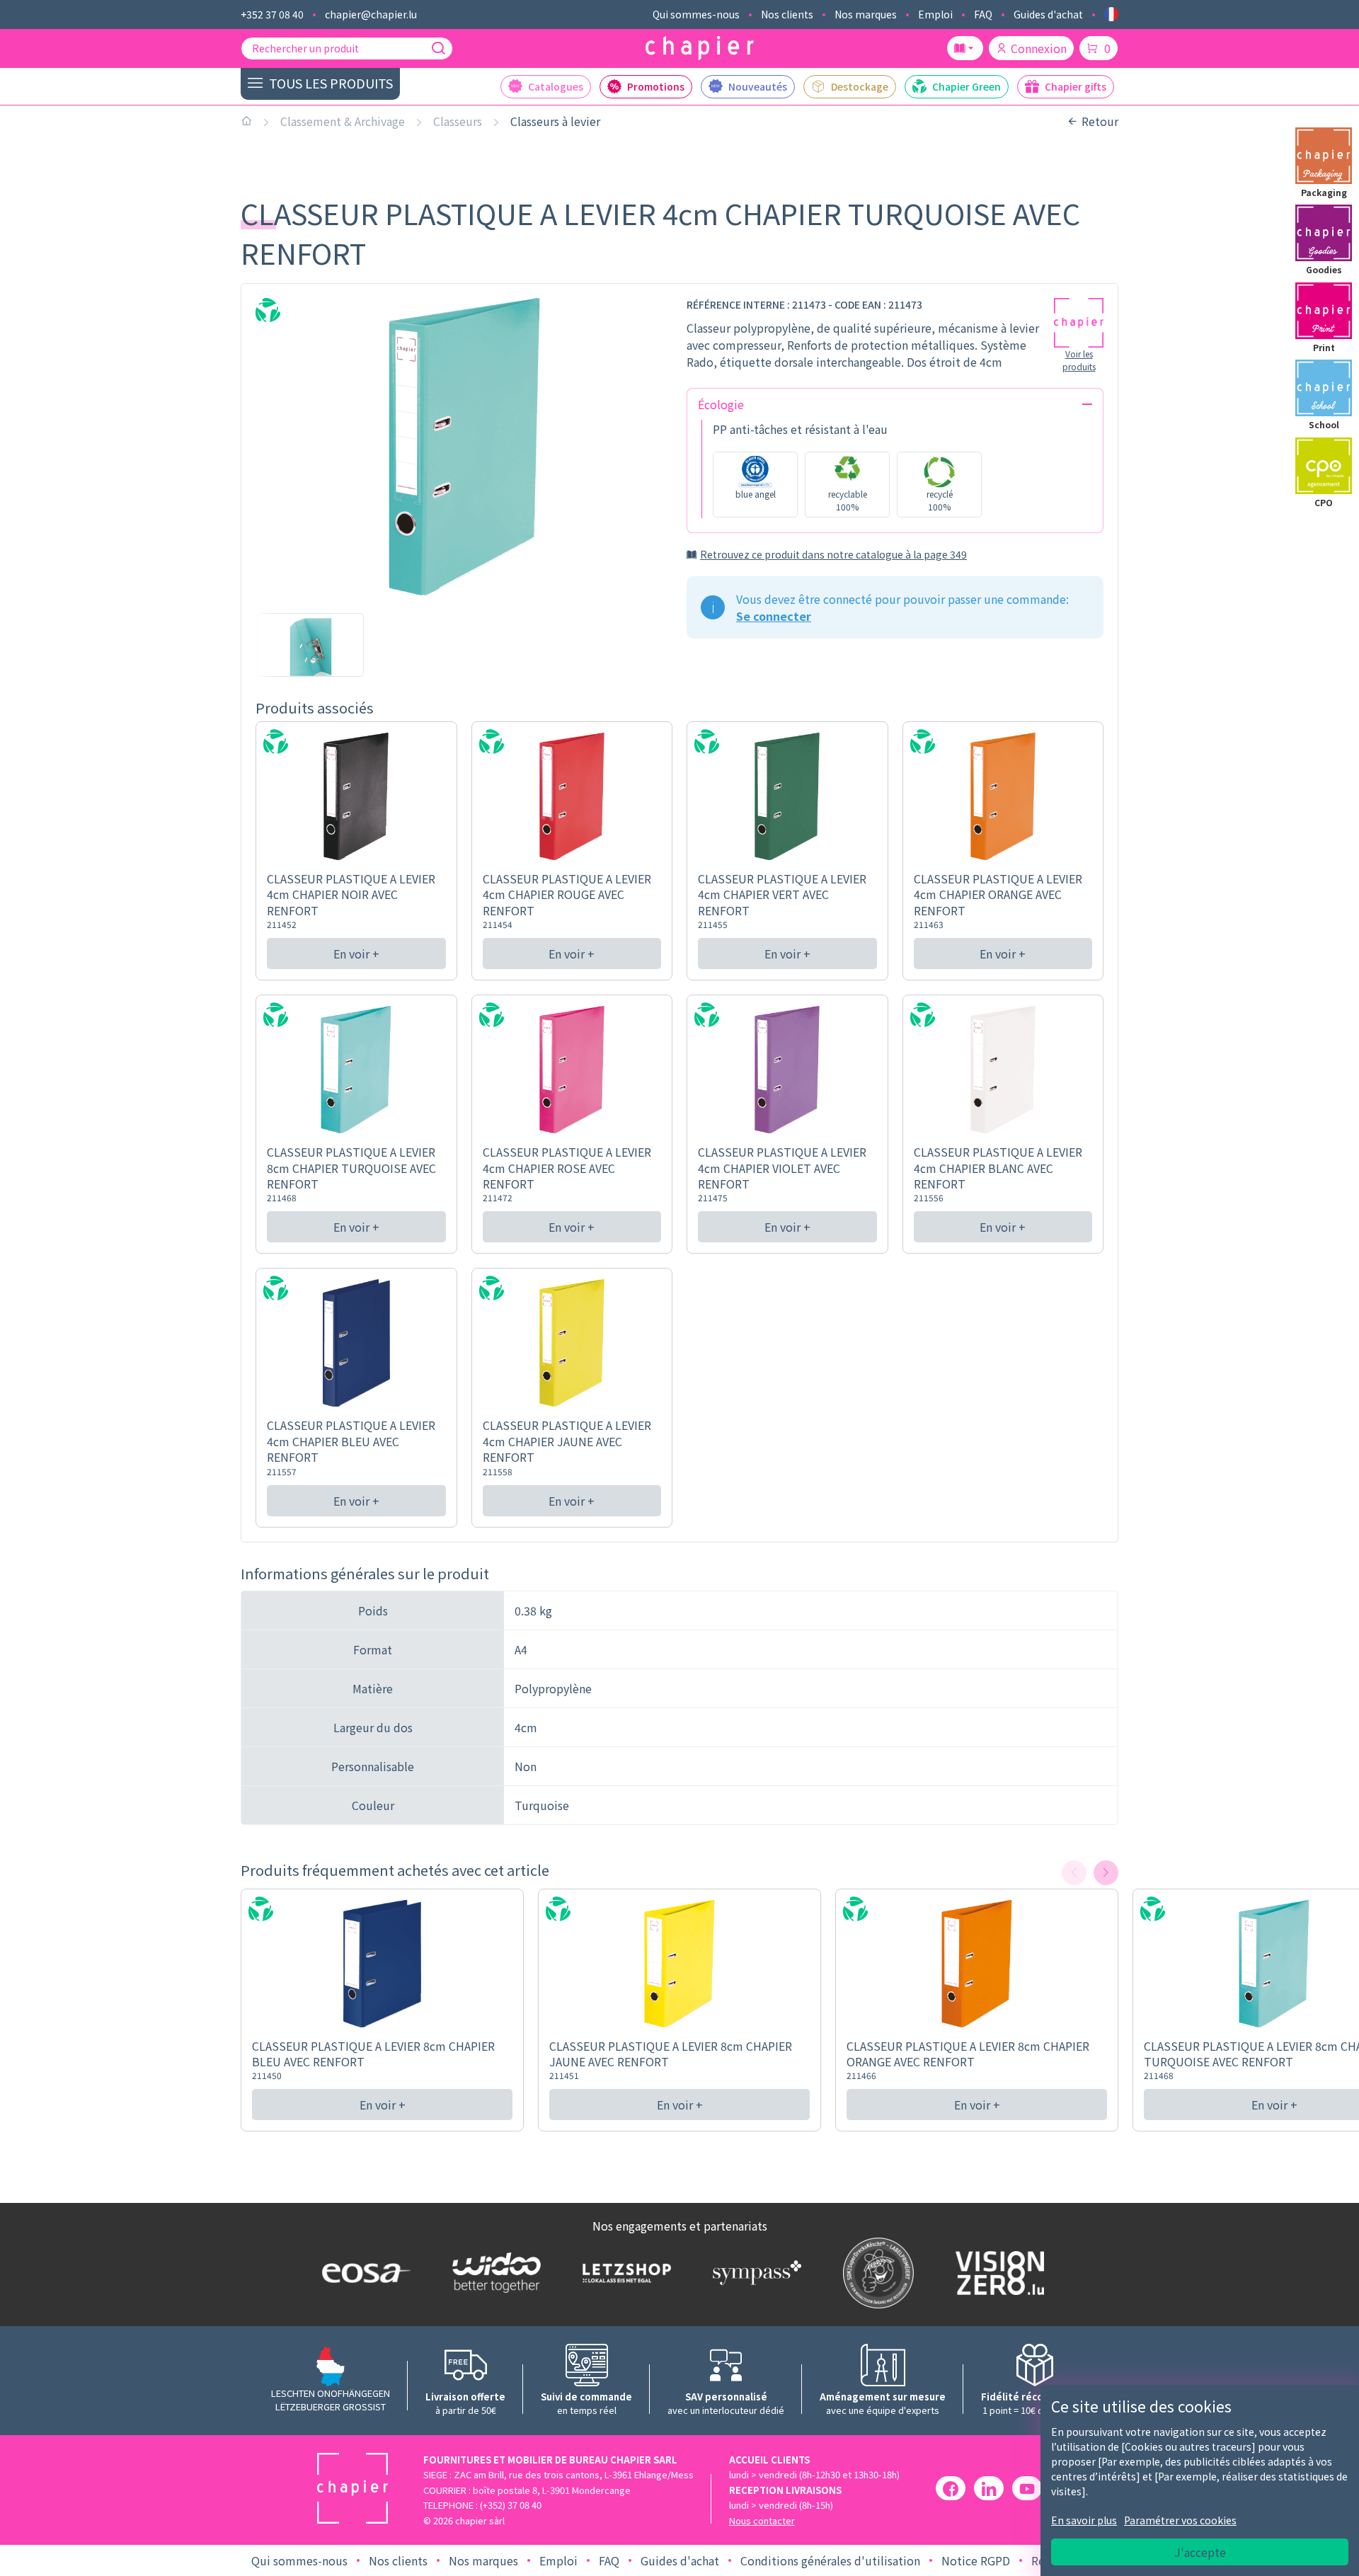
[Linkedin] (989, 2488)
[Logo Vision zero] (997, 2273)
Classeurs (458, 121)
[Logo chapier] (700, 48)
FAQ (983, 14)
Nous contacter (762, 2520)
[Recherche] (438, 48)
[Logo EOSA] (363, 2273)
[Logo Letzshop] (624, 2272)
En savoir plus (1084, 2520)
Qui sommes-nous (696, 14)
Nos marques (866, 14)
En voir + (356, 954)
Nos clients (787, 14)
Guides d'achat (1048, 14)
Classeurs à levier (555, 121)
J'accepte (1200, 2552)
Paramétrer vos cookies (1180, 2520)
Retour (1100, 121)
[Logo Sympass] (754, 2272)
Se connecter (774, 616)
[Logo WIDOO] (493, 2273)
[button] (1106, 1873)
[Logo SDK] (875, 2273)
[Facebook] (951, 2488)
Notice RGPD (976, 2560)
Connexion (1039, 48)
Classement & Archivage (343, 121)
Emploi (935, 14)
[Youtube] (1027, 2488)
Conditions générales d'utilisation (830, 2560)
